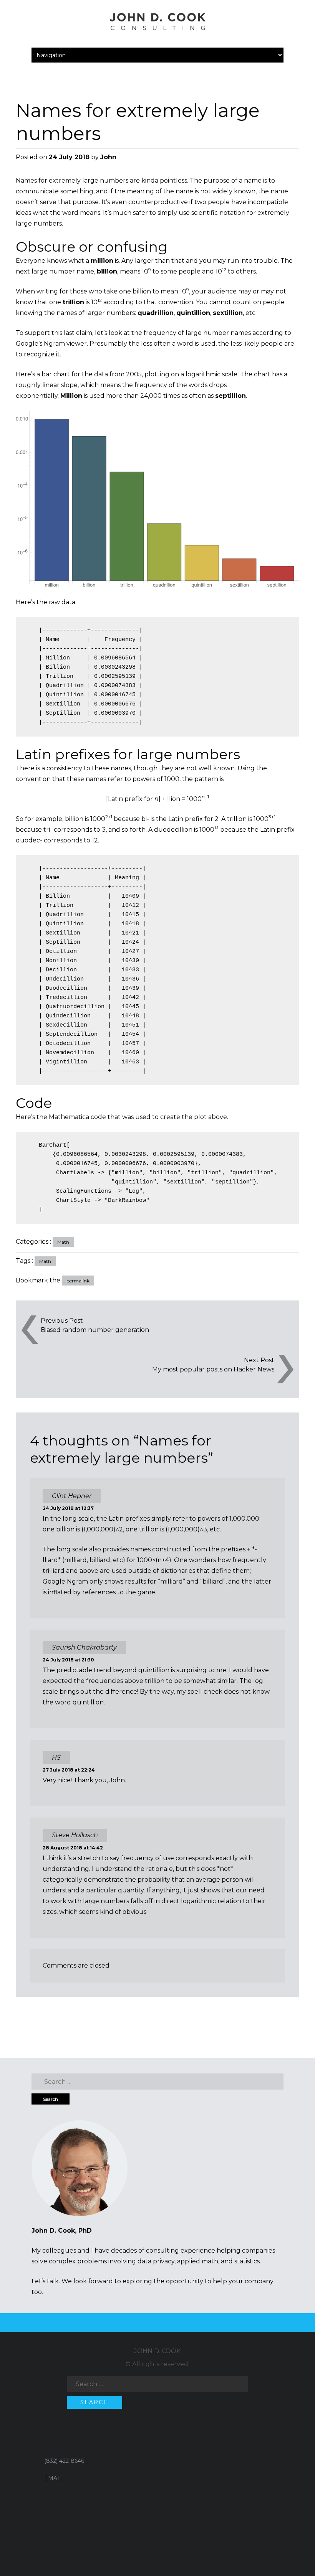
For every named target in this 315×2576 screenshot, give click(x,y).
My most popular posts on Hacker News (213, 1369)
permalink (78, 1281)
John (108, 157)
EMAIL (53, 2478)
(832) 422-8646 (64, 2461)
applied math (198, 2261)
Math (63, 1242)
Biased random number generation (95, 1330)
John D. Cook (157, 2351)
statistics (247, 2261)
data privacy (156, 2261)
